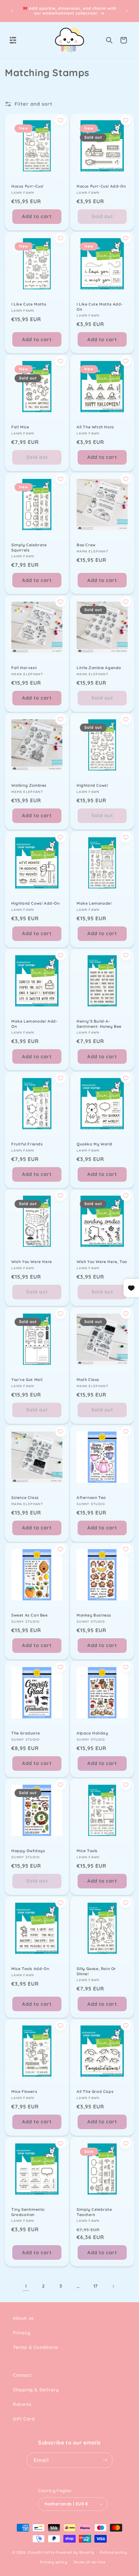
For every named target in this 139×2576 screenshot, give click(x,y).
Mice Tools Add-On (30, 1969)
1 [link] (26, 2286)
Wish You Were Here (32, 1262)
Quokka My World (95, 1144)
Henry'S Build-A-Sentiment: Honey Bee (99, 1024)
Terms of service (89, 2562)
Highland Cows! (92, 785)
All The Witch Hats (95, 427)
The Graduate (26, 1733)
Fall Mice (20, 427)
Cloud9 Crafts (41, 2552)
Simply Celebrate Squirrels (29, 547)
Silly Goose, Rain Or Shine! (96, 1971)
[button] (13, 40)
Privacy (21, 2333)
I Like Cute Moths (29, 304)
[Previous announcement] (12, 11)
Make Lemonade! (94, 903)
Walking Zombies (29, 785)
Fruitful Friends (27, 1144)
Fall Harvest (24, 668)
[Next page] (113, 2286)
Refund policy (113, 2552)
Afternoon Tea (91, 1497)
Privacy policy (53, 2562)
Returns (22, 2404)
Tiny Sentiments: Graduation (28, 2212)
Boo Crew (86, 545)
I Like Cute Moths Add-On (100, 307)
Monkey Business (94, 1615)
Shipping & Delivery (36, 2390)
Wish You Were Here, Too (102, 1262)
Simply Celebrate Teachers (94, 2212)
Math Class (88, 1380)
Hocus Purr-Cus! (27, 186)
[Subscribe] (105, 2460)
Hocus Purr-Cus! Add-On (101, 186)
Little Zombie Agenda (99, 668)
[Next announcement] (127, 11)
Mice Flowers (24, 2091)
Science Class (25, 1497)
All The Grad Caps (95, 2091)
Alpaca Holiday (92, 1733)
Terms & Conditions (36, 2347)
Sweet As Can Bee (30, 1615)
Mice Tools (87, 1851)
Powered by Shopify (75, 2552)
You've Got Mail (27, 1380)
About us (23, 2318)
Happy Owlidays (28, 1851)
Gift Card (24, 2419)
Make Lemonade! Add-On (34, 1024)
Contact (22, 2375)
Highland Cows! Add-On (36, 903)
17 (96, 2286)
